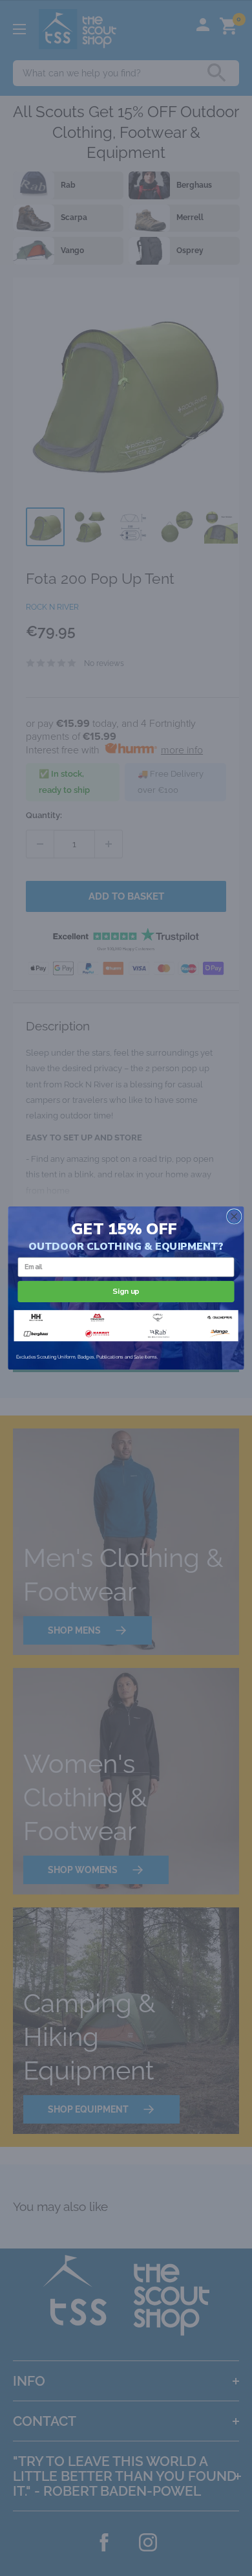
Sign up (126, 1291)
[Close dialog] (234, 1216)
